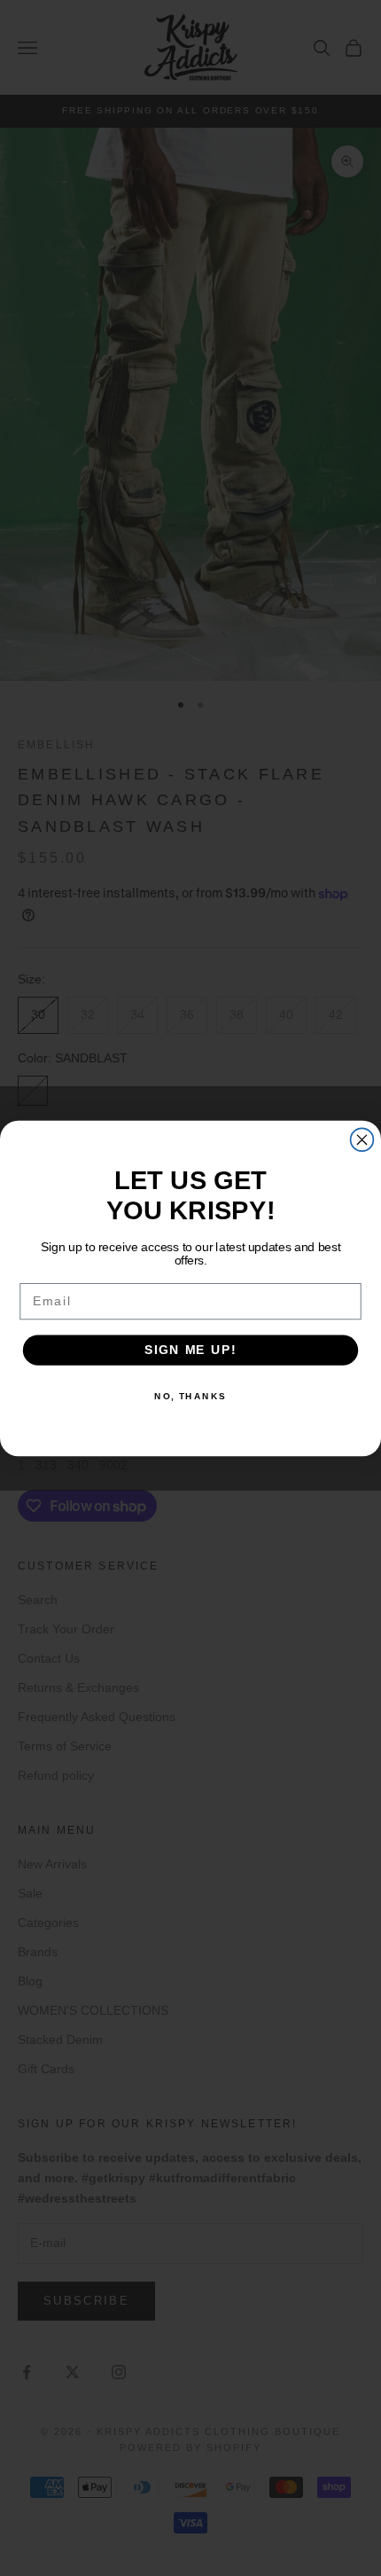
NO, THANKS (190, 1396)
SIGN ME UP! (190, 1349)
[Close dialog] (362, 1139)
